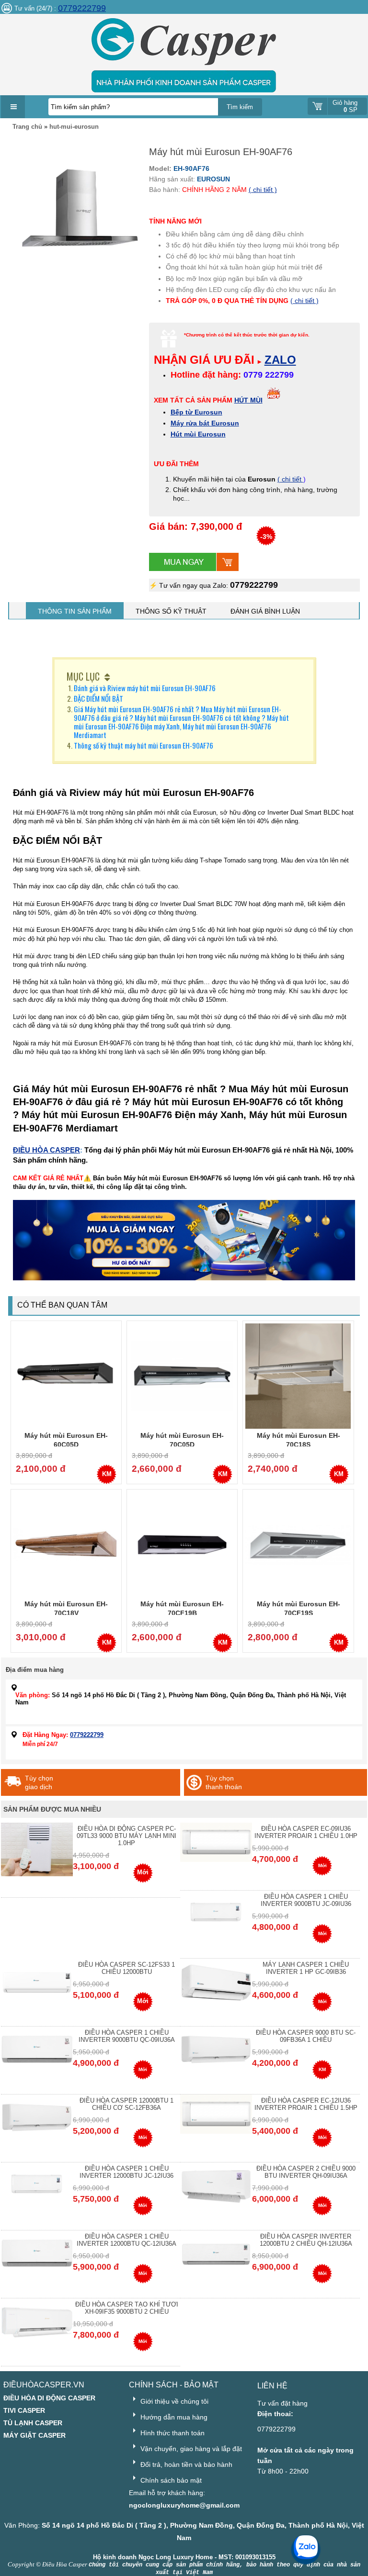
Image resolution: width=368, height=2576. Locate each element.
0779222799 (82, 8)
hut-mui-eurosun (74, 127)
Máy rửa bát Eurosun (205, 423)
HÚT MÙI (248, 400)
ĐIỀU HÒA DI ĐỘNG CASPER (49, 2398)
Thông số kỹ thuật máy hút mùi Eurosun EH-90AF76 (144, 745)
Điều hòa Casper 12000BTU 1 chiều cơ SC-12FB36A (126, 2104)
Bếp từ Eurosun (196, 412)
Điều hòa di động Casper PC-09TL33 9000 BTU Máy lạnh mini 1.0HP (126, 1836)
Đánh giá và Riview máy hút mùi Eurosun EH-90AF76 (145, 688)
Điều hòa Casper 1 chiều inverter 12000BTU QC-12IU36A (126, 2240)
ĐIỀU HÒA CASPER (46, 1150)
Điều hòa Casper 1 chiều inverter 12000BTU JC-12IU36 (126, 2172)
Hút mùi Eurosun (198, 434)
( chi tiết (290, 479)
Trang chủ (27, 127)
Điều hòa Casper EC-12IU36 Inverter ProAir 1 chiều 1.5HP (306, 2104)
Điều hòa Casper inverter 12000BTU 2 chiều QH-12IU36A (306, 2240)
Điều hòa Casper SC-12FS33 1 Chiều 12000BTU (126, 1968)
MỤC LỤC (83, 676)
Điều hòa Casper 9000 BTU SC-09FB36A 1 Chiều (306, 2036)
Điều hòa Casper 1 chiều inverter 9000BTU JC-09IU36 (306, 1900)
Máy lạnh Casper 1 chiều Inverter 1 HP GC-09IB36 (306, 1968)
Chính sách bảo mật (170, 2480)
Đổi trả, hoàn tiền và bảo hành (185, 2464)
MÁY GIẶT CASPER (34, 2435)
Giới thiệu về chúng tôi (173, 2401)
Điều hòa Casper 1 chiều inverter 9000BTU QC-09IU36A (127, 2036)
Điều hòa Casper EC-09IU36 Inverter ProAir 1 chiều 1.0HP (306, 1832)
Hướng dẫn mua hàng (173, 2417)
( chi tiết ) (263, 190)
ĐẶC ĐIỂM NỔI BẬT (98, 698)
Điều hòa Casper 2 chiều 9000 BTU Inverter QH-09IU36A (306, 2172)
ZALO (280, 360)
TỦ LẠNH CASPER (33, 2423)
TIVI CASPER (24, 2410)
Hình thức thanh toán (172, 2433)
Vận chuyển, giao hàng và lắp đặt (190, 2449)
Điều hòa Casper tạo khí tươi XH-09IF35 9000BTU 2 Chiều (127, 2308)
